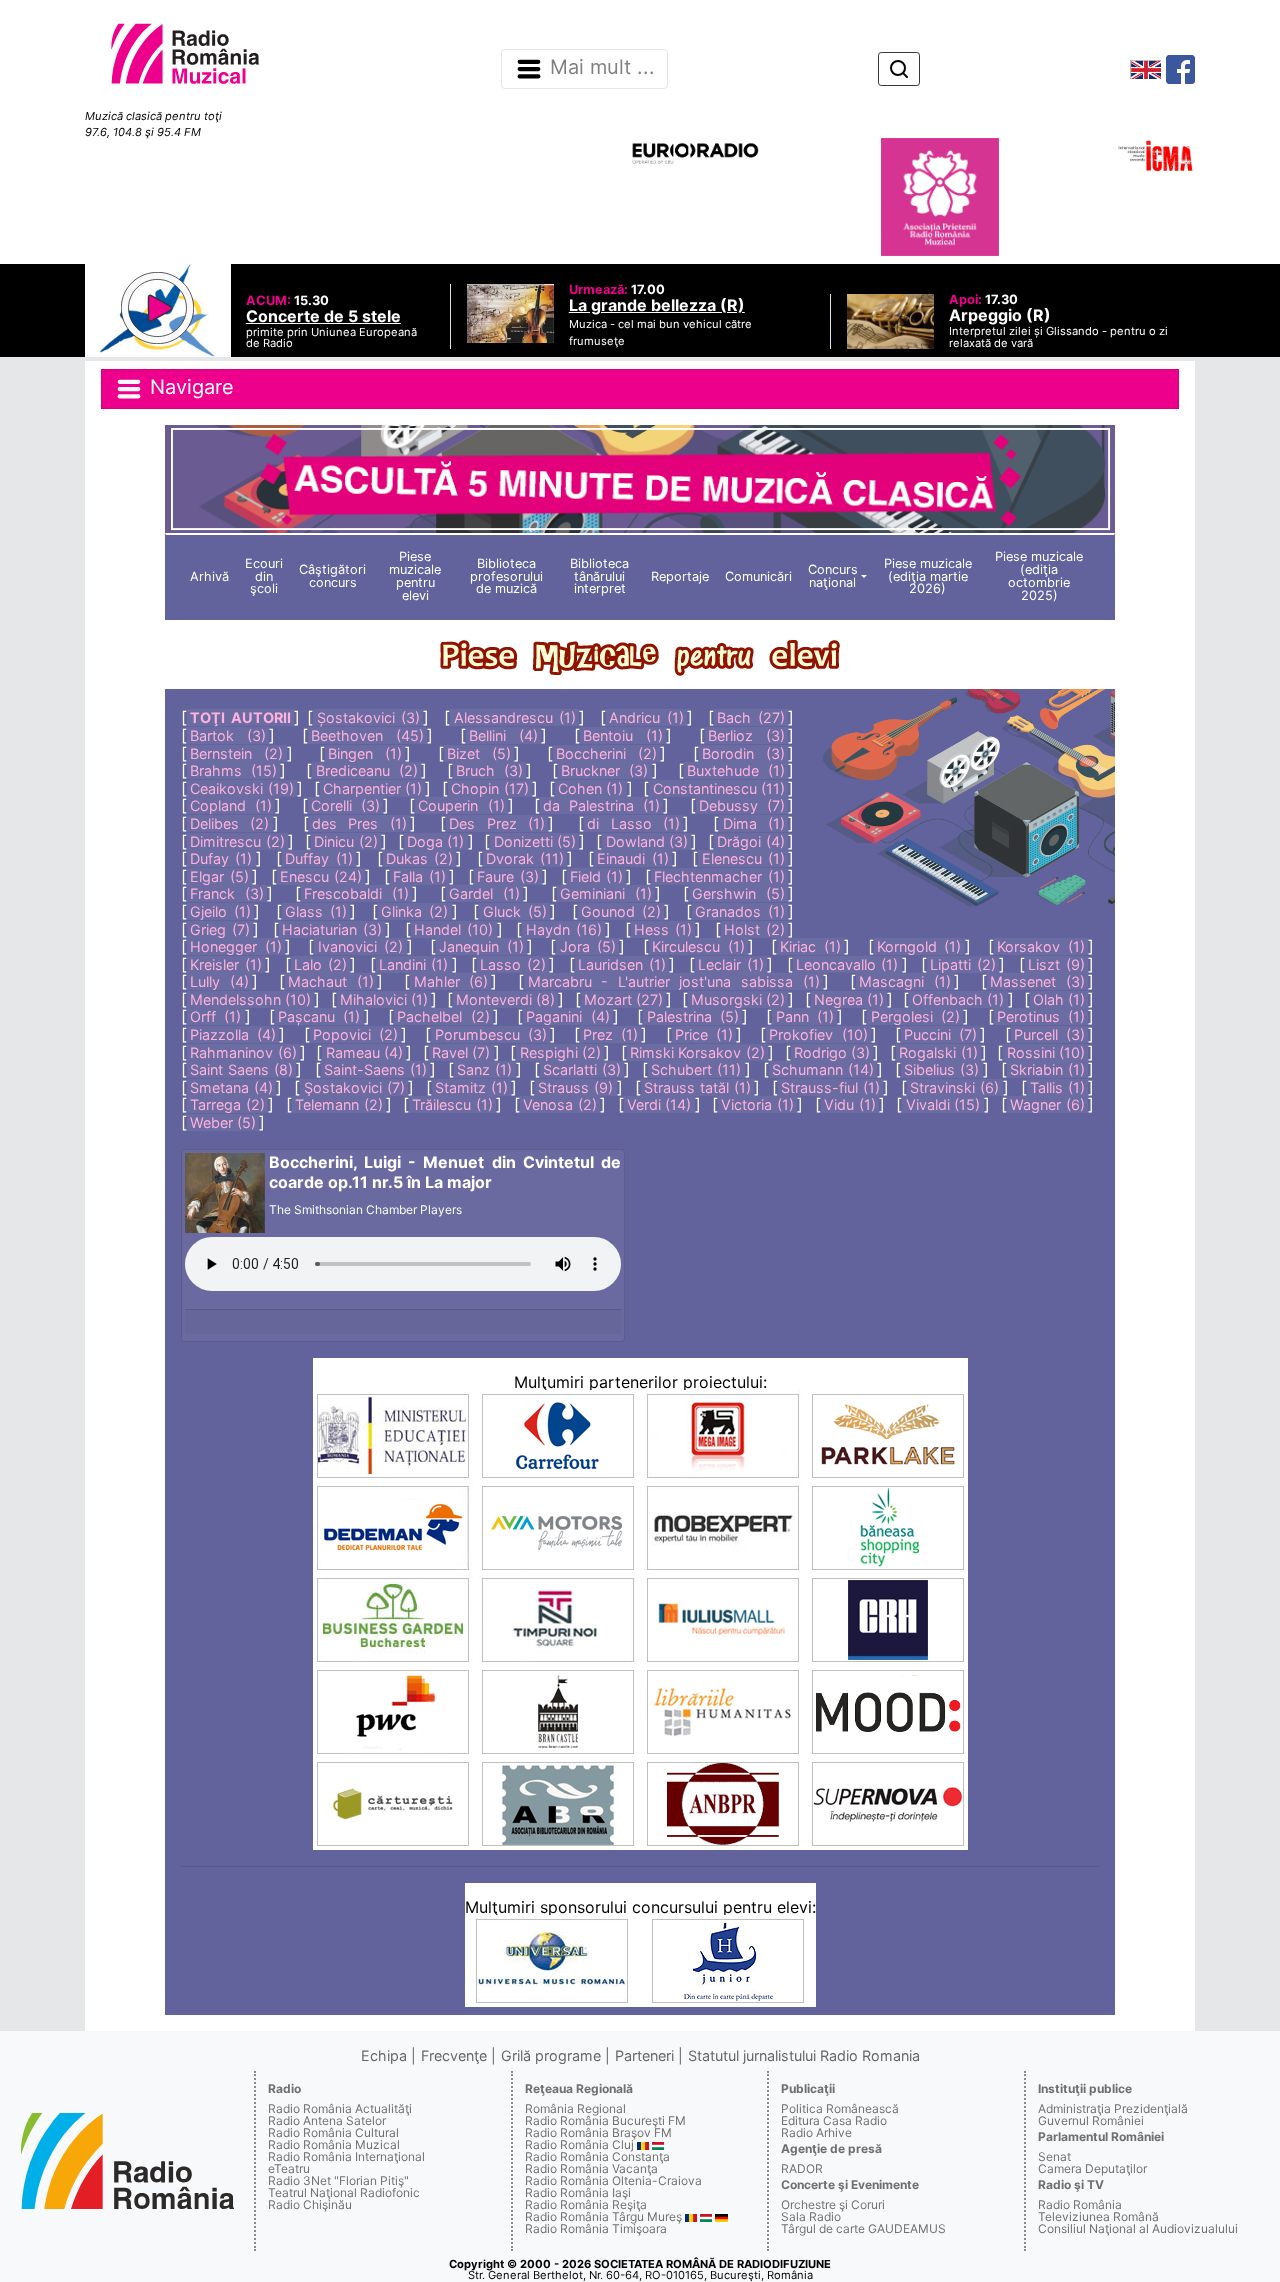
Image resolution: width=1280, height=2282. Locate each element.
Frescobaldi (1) (356, 893)
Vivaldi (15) (943, 1104)
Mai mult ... (602, 68)
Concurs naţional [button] (833, 576)
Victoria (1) (757, 1104)
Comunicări (758, 576)
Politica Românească (840, 2108)
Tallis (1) (1057, 1087)
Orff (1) (215, 1016)
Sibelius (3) (941, 1069)
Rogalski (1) (938, 1052)
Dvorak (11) (525, 858)
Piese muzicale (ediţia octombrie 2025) (1039, 575)
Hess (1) (663, 929)
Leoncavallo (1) (847, 964)
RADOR (802, 2168)
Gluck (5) (515, 911)
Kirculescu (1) (698, 946)
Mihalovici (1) (384, 999)
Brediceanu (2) (367, 770)
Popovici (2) (355, 1034)
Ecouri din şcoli (264, 576)
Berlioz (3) (746, 735)
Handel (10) (453, 929)
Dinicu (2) (345, 841)
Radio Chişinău (310, 2204)
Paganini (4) (567, 1016)
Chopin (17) (489, 788)
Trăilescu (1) (452, 1104)
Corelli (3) (345, 805)
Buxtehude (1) (736, 770)
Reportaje (680, 576)
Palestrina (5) (693, 1016)
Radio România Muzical (334, 2144)
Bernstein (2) (236, 753)
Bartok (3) (228, 735)
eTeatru (289, 2168)
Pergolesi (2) (915, 1016)
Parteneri (644, 2055)
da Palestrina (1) (601, 805)
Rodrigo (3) (832, 1052)
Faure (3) (507, 876)
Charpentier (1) (372, 788)
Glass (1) (316, 911)
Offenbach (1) (958, 999)
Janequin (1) (481, 946)
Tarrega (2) (227, 1104)
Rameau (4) (364, 1052)
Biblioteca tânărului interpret (599, 576)
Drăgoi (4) (750, 841)
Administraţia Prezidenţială (1113, 2108)
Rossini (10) (1046, 1052)
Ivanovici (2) (361, 946)
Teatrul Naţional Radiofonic (344, 2192)
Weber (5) (223, 1122)
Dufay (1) (221, 858)
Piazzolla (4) (233, 1034)
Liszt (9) (1056, 964)
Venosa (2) (560, 1104)
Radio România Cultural (333, 2132)
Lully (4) (219, 981)
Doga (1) (435, 841)
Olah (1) (1059, 999)
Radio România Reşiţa (586, 2204)
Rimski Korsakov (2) (697, 1052)
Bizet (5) (479, 753)
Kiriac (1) (810, 946)
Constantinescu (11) (719, 788)
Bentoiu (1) (623, 735)
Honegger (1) (236, 946)
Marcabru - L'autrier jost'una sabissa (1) (674, 981)
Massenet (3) (1037, 981)
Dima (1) (754, 823)
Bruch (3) (489, 770)
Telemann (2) (339, 1104)
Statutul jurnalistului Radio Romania (804, 2055)
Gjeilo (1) (220, 911)
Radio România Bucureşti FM (605, 2120)
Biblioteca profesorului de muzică (506, 576)
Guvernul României (1091, 2120)
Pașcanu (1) (319, 1016)
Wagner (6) (1047, 1104)
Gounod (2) (621, 911)
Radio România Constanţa (597, 2156)
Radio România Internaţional (346, 2156)
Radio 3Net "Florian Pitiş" (338, 2180)
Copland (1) (231, 805)
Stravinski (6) (954, 1087)
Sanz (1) (484, 1069)
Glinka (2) (414, 911)
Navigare (189, 387)
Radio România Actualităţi (340, 2108)
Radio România (1080, 2204)
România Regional (575, 2108)
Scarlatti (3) (582, 1069)
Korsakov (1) (1041, 946)
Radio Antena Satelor (327, 2120)
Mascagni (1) (905, 981)
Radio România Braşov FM (598, 2132)
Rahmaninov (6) (243, 1052)
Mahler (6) (451, 981)
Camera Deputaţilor (1092, 2168)
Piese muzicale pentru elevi (415, 575)
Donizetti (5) (535, 841)
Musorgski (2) (738, 999)
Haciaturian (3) (332, 929)
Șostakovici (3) (369, 717)
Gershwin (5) (738, 893)
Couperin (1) (461, 805)
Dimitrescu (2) (237, 841)
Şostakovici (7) (354, 1087)
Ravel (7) (461, 1052)
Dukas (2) (419, 858)
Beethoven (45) (367, 735)
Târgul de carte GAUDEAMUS (863, 2228)
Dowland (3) (647, 841)
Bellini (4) (503, 735)
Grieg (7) (220, 929)
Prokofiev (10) (818, 1034)
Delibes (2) (229, 823)
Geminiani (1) (606, 893)
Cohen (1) (590, 788)
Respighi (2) (560, 1052)
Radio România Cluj (579, 2144)
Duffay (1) (318, 858)
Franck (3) (227, 893)
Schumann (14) (823, 1069)
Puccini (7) (940, 1034)
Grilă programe (551, 2055)
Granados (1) (740, 911)
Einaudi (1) (632, 858)
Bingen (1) (365, 753)
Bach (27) (751, 717)
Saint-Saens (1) (375, 1069)
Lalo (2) (320, 964)
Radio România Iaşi (578, 2192)
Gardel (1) (484, 893)
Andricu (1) (646, 717)
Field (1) (596, 876)
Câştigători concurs (332, 576)
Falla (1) (419, 876)
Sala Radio (811, 2216)
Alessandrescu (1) (515, 717)
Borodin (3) (743, 753)
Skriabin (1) (1047, 1069)
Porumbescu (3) (491, 1034)
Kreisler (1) (226, 964)
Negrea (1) (849, 999)
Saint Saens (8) (241, 1069)
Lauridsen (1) (622, 964)
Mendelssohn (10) (250, 999)
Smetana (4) (231, 1087)
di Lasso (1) (633, 823)
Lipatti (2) (963, 964)
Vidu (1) (850, 1104)
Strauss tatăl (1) (697, 1087)
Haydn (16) (564, 929)
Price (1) (704, 1034)
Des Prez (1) (496, 823)
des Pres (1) (359, 823)
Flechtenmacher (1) (719, 876)
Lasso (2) (513, 964)
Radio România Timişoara (596, 2228)
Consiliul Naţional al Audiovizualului (1138, 2228)
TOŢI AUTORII (240, 717)
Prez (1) (610, 1034)
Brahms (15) (233, 770)
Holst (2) (754, 929)
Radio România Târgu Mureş (603, 2216)
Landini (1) (414, 964)
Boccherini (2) (606, 753)
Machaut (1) (331, 981)
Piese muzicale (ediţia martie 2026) (928, 576)
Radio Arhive (816, 2132)
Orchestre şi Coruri (833, 2204)
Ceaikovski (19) (241, 788)
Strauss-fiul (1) (830, 1087)
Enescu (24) (321, 876)
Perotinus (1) (1041, 1016)
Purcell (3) (1049, 1034)
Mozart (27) (623, 999)
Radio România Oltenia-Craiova (613, 2180)
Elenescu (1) (743, 858)
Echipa (384, 2055)
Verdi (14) (659, 1104)
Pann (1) (805, 1016)
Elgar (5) (219, 876)
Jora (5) (588, 946)
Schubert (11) (696, 1069)
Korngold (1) (919, 946)
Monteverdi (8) (505, 999)
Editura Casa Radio (834, 2120)
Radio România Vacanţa (591, 2168)
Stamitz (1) (471, 1087)
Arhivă (209, 576)
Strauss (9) (575, 1087)
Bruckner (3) (604, 770)
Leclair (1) (731, 964)
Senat (1054, 2156)
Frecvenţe (454, 2055)
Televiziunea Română (1098, 2216)
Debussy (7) (742, 805)
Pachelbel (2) (443, 1016)
